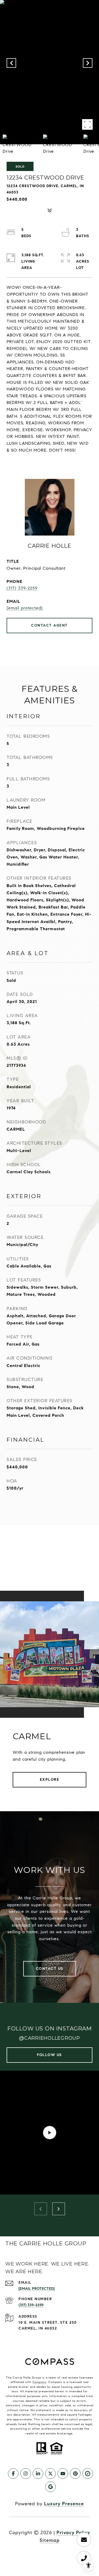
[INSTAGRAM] (26, 2474)
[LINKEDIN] (38, 2474)
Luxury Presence (64, 2504)
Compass (39, 2382)
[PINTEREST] (75, 2474)
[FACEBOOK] (13, 2474)
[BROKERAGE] (88, 2474)
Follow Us (49, 2055)
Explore (50, 1780)
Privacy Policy (73, 2533)
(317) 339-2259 (22, 588)
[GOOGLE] (50, 2487)
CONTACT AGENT (49, 625)
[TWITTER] (50, 2474)
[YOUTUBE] (63, 2474)
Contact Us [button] (50, 1969)
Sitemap (50, 2540)
